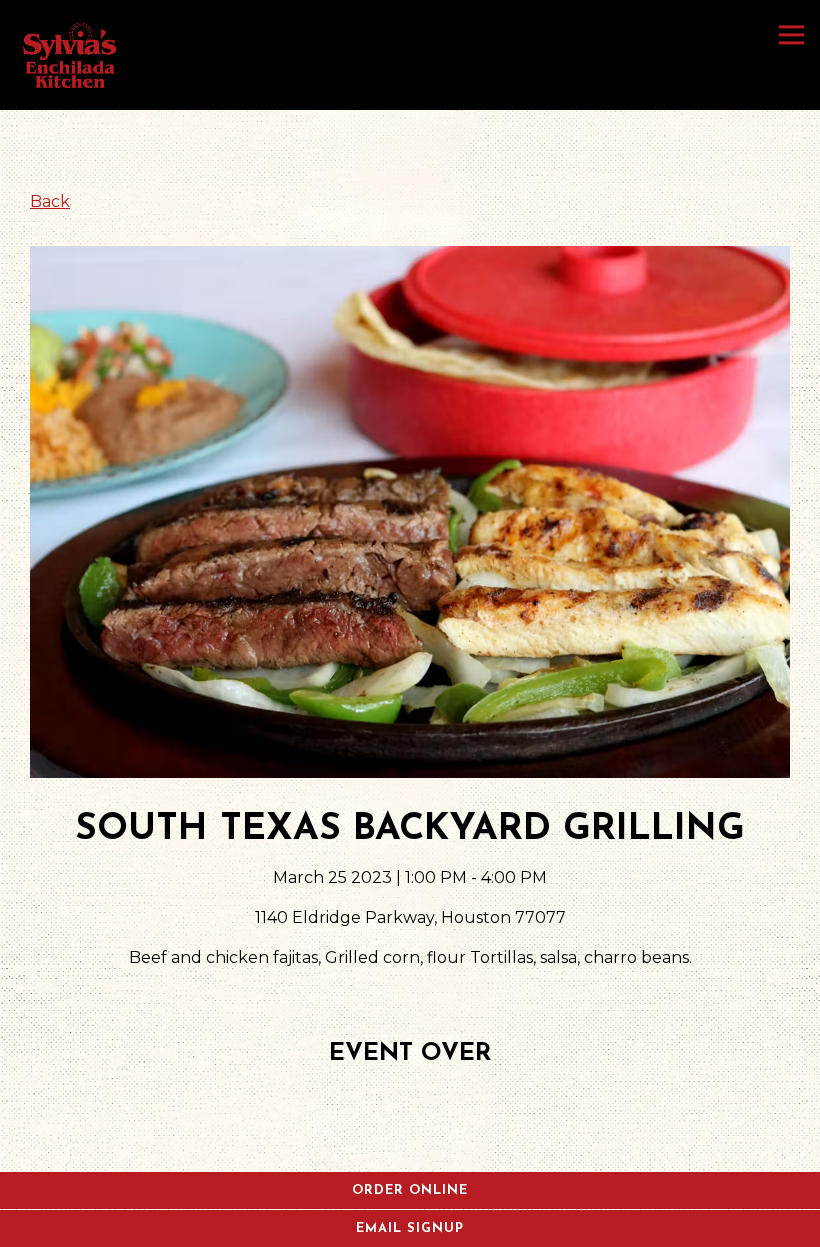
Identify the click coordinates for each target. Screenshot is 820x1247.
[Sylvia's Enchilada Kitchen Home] (71, 55)
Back (50, 201)
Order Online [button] (410, 1190)
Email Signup (410, 1228)
